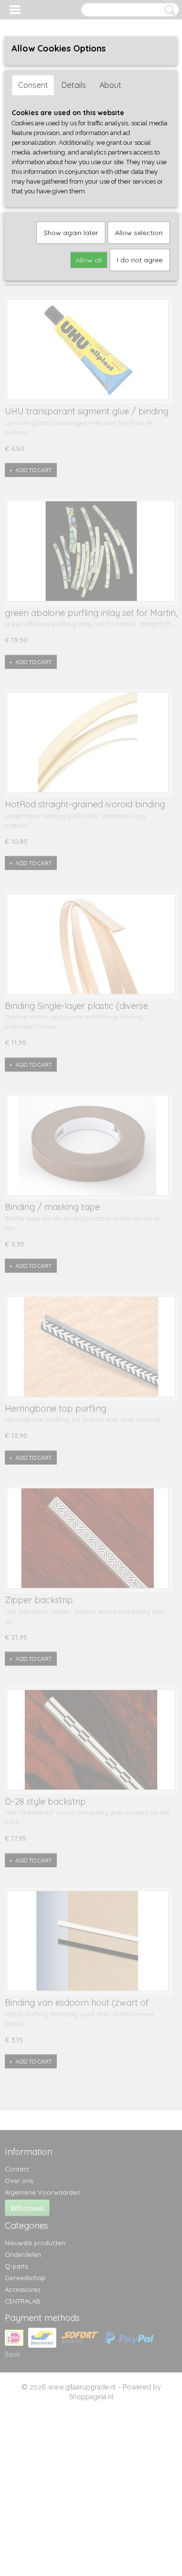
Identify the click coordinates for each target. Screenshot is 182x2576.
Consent (33, 85)
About (110, 85)
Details (74, 85)
